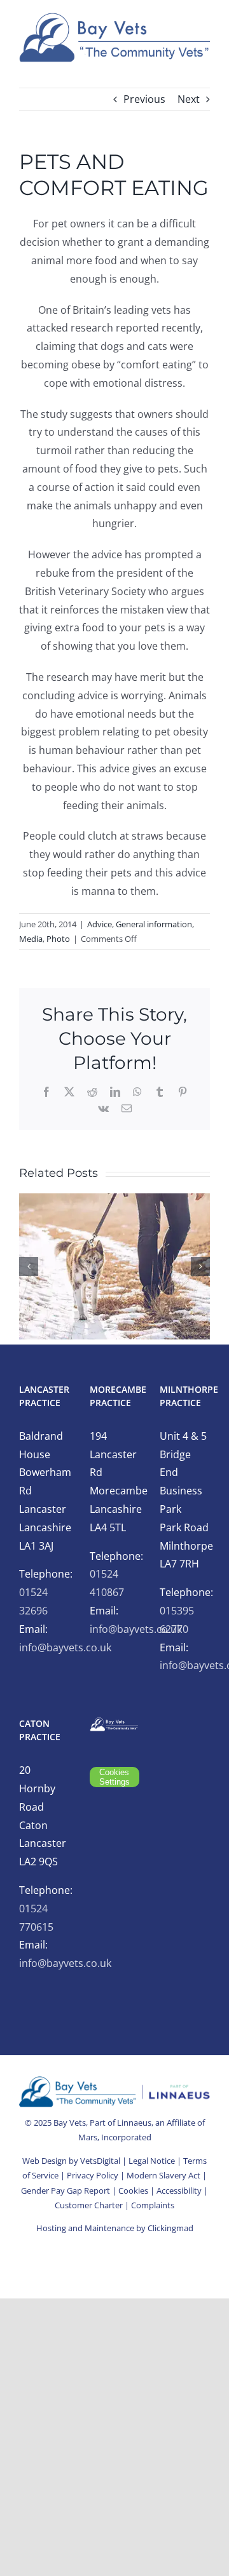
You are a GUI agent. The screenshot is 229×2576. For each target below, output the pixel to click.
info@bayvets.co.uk (65, 1647)
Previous (144, 99)
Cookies (133, 2190)
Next (189, 99)
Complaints (153, 2205)
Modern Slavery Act (163, 2175)
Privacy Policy (93, 2175)
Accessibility (179, 2190)
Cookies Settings (114, 1777)
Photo (58, 939)
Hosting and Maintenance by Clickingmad (115, 2228)
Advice (100, 924)
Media (31, 939)
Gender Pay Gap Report (66, 2190)
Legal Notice (152, 2161)
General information (154, 924)
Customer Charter (89, 2205)
